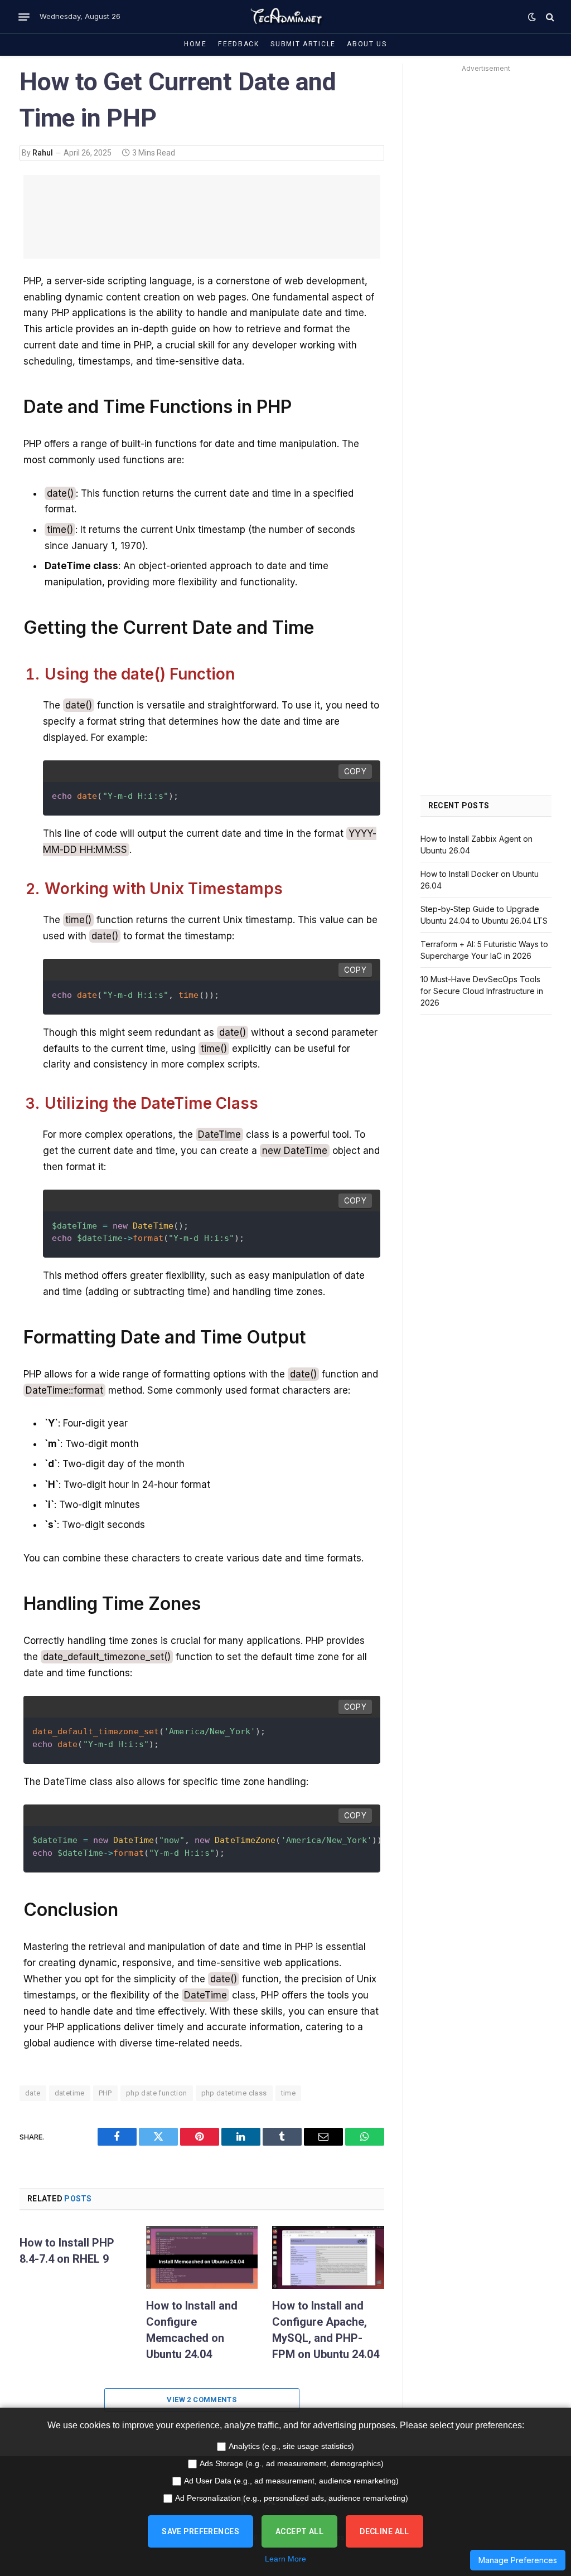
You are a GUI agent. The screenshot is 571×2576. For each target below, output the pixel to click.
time (289, 2093)
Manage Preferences (518, 2560)
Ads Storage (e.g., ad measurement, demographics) (292, 2463)
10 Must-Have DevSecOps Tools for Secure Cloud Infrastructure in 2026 (482, 991)
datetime (70, 2093)
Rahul (43, 153)
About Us (367, 44)
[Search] (549, 17)
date (33, 2093)
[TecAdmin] (285, 17)
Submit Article (303, 44)
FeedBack (239, 44)
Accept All (299, 2531)
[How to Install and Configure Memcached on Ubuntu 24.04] (202, 2257)
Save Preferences (200, 2531)
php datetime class (234, 2093)
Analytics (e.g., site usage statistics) (291, 2446)
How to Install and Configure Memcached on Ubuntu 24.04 (192, 2330)
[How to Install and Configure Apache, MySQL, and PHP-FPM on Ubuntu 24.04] (328, 2257)
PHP (105, 2093)
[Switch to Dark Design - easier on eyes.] (532, 17)
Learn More (285, 2559)
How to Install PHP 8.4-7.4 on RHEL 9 (67, 2251)
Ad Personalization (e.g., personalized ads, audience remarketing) (292, 2498)
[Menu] (24, 17)
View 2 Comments (202, 2400)
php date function (157, 2093)
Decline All (384, 2531)
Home (195, 44)
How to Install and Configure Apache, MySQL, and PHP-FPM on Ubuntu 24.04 (326, 2330)
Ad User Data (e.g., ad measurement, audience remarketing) (291, 2481)
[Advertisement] (486, 243)
